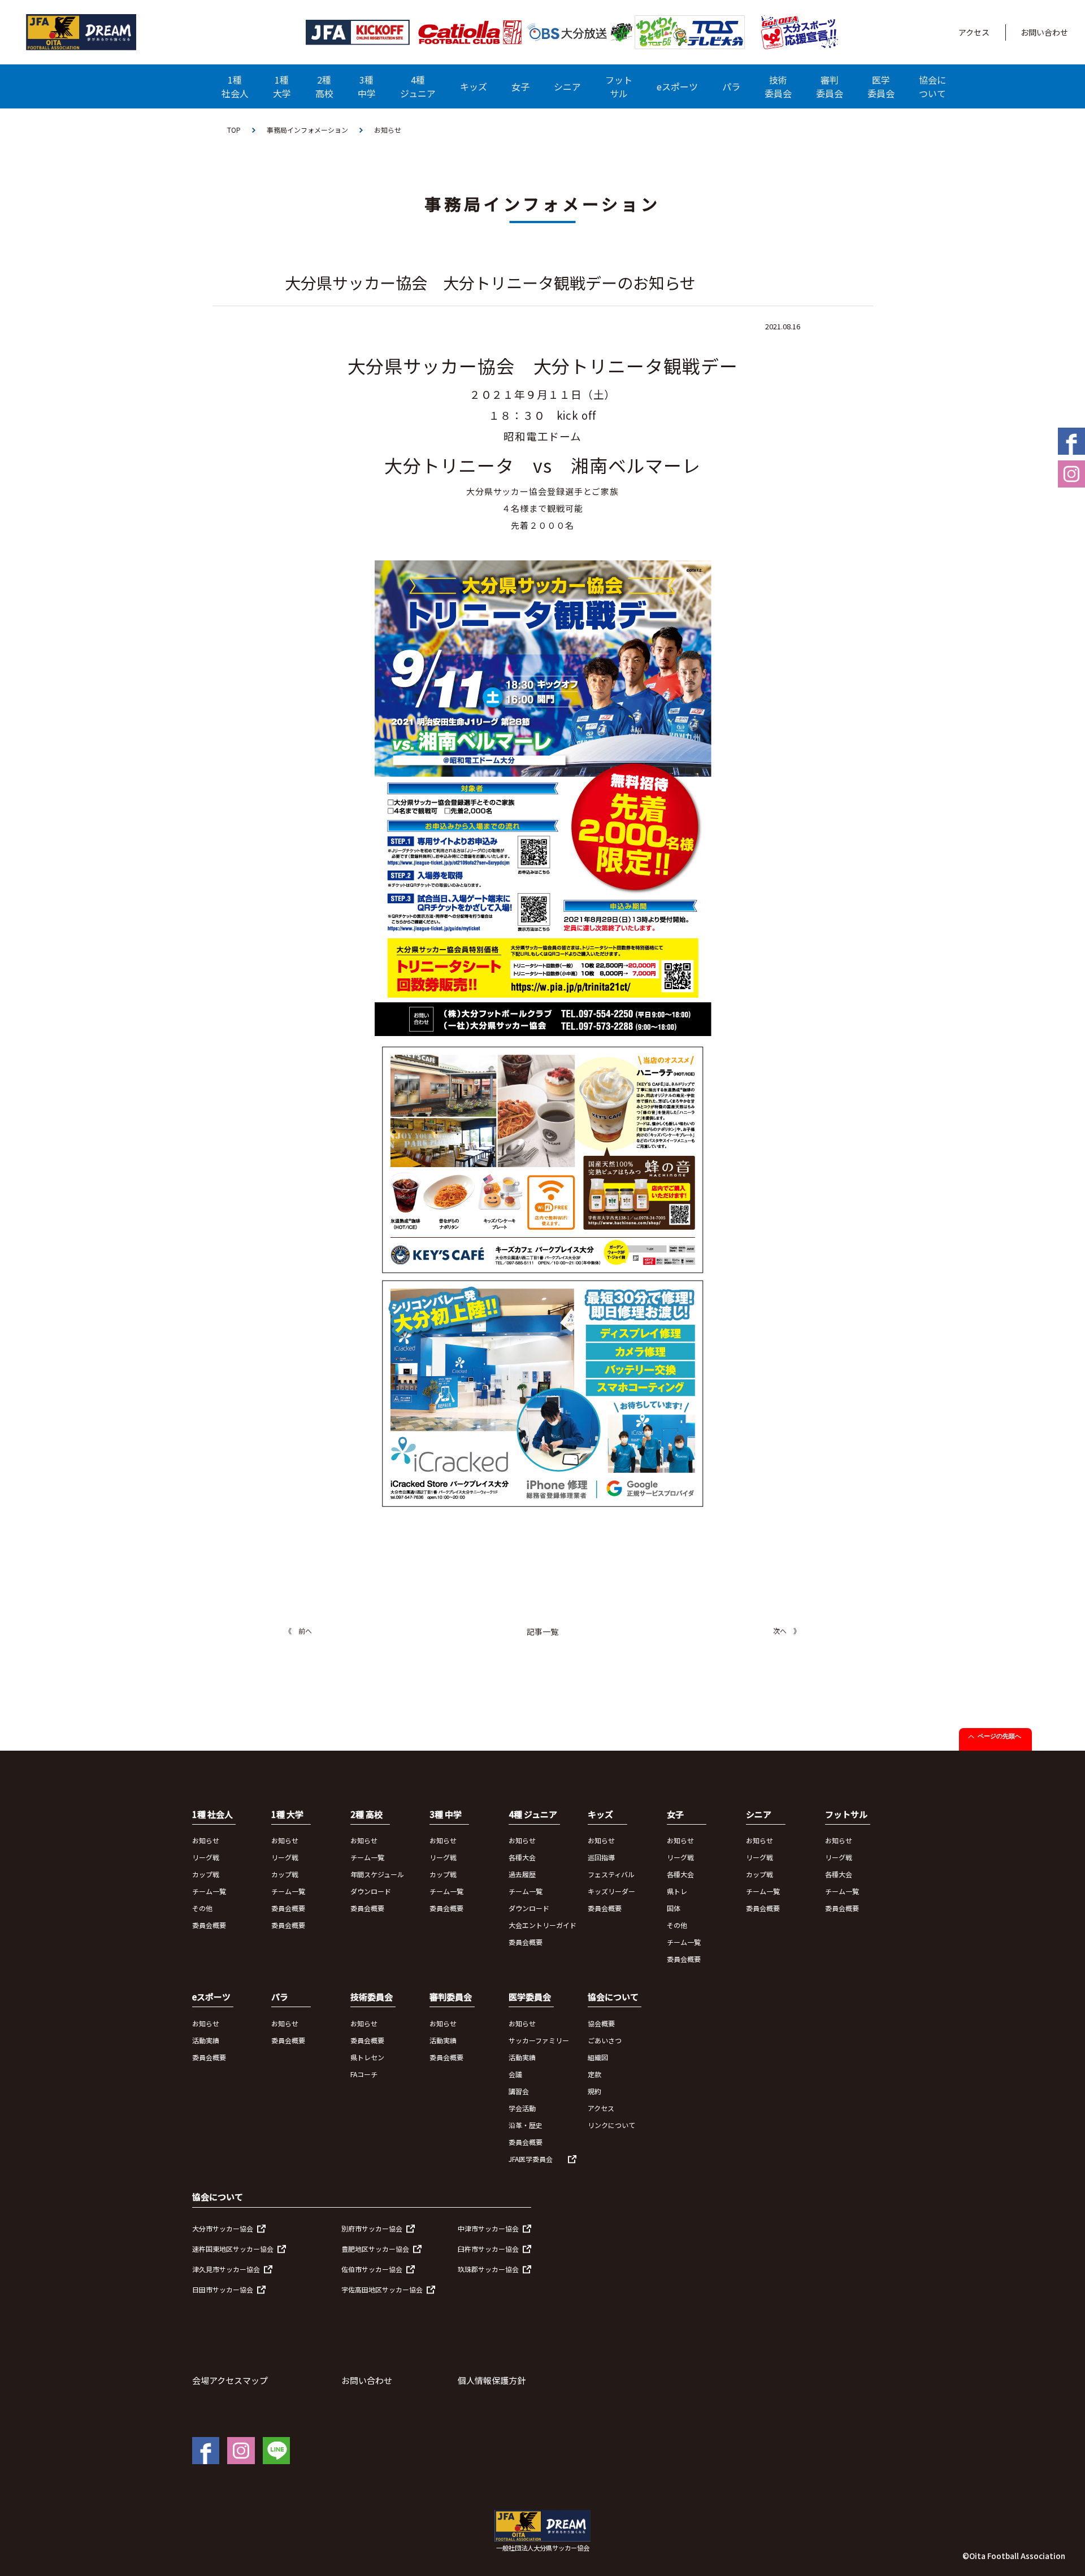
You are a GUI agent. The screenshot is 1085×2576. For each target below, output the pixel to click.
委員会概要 (209, 1925)
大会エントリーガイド (542, 1925)
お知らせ (206, 1840)
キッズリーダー (611, 1891)
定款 (594, 2074)
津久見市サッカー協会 (226, 2269)
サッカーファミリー (539, 2040)
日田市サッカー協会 (223, 2289)
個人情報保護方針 (492, 2380)
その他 (202, 1908)
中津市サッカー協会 (488, 2228)
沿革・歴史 (526, 2125)
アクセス (974, 32)
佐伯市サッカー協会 (372, 2269)
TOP (234, 130)
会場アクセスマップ (230, 2380)
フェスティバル (611, 1874)
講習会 (519, 2091)
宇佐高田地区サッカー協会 (382, 2289)
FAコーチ (364, 2074)
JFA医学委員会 (531, 2159)
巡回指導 (601, 1857)
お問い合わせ (1044, 32)
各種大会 (522, 1857)
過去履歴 (522, 1874)
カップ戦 (206, 1874)
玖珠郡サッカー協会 (488, 2269)
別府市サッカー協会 (372, 2228)
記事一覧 (542, 1631)
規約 (594, 2091)
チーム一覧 (209, 1891)
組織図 (598, 2057)
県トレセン (367, 2057)
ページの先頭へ (999, 1736)
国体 (674, 1908)
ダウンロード (371, 1891)
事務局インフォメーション (307, 130)
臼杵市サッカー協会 (488, 2249)
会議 (515, 2074)
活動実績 (206, 2040)
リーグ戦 (206, 1857)
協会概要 (601, 2023)
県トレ (677, 1891)
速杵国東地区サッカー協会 (233, 2249)
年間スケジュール (377, 1874)
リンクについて (611, 2125)
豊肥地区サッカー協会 (375, 2249)
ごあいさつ (605, 2040)
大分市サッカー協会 (223, 2228)
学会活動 (522, 2108)
